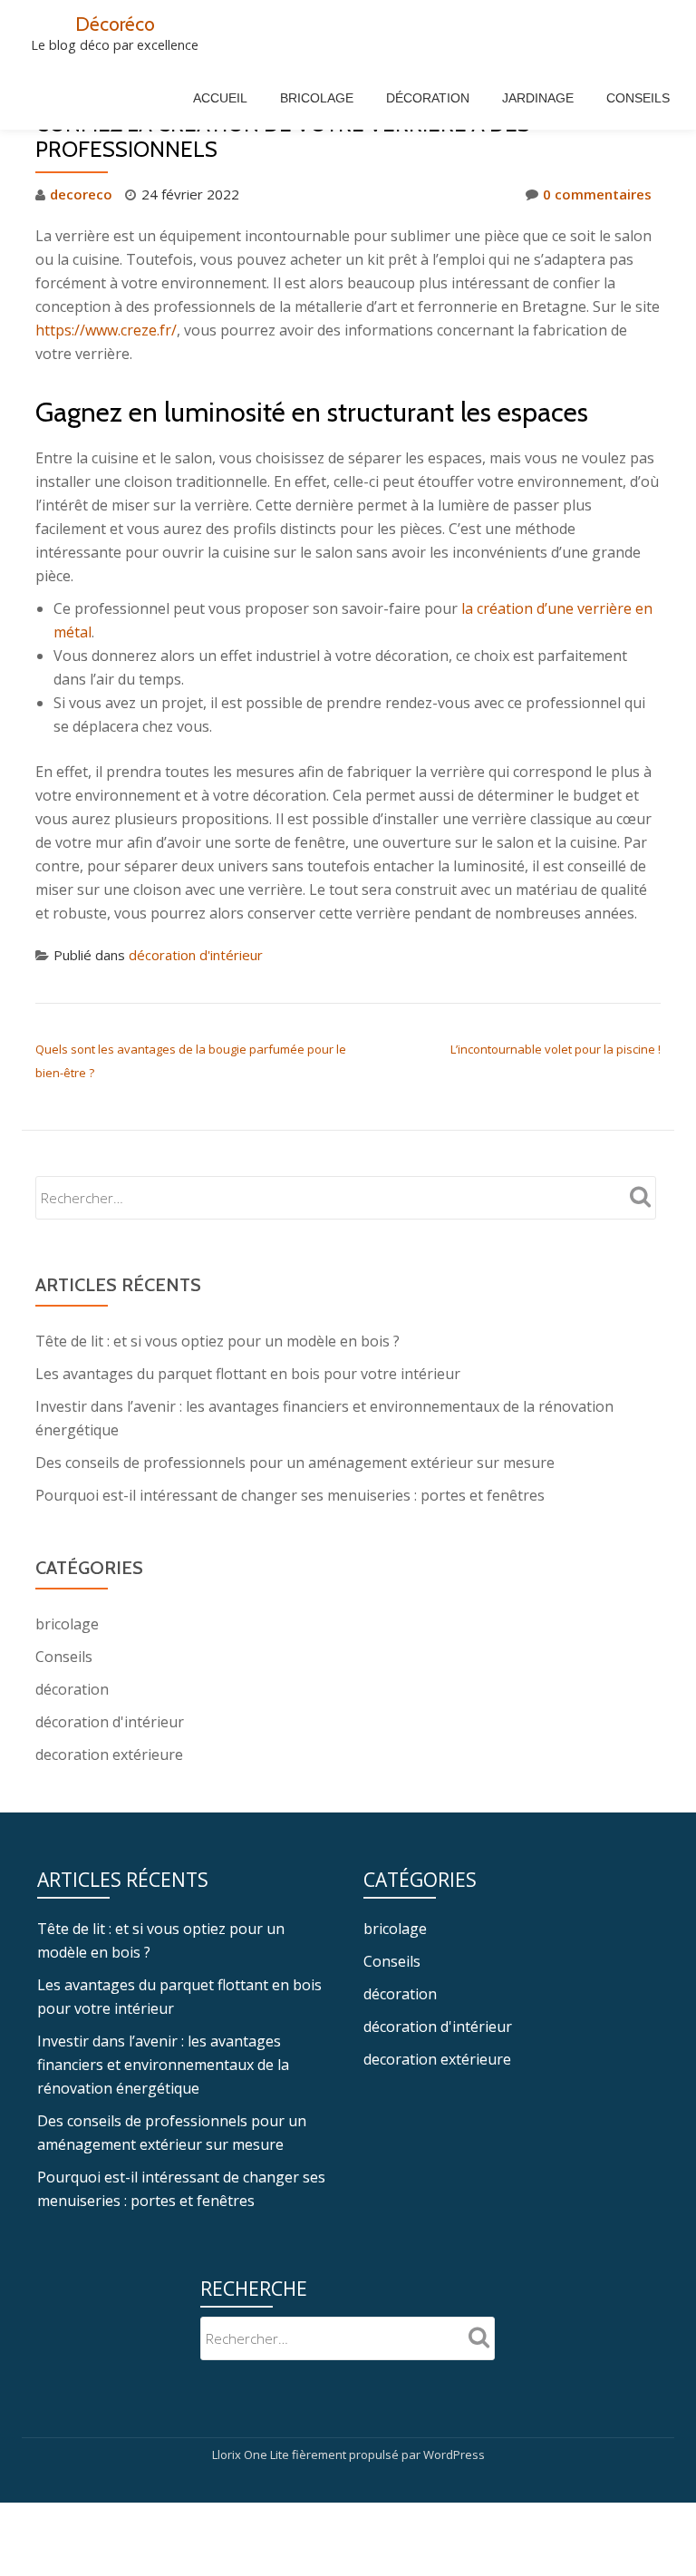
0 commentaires (597, 194)
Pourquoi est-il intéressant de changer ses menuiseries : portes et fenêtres (290, 1495)
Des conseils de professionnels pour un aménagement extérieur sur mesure (295, 1463)
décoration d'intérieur (196, 955)
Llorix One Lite (252, 2454)
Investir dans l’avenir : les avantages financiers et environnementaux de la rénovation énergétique (163, 2065)
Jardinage (538, 98)
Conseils (638, 98)
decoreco (81, 194)
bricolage (67, 1624)
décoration (72, 1689)
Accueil (220, 98)
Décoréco (115, 24)
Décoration (428, 98)
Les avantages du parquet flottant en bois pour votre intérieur (248, 1374)
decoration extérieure (109, 1755)
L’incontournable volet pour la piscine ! (556, 1049)
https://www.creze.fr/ (106, 330)
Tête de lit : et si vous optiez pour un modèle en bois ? (217, 1341)
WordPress (454, 2454)
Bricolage (317, 98)
